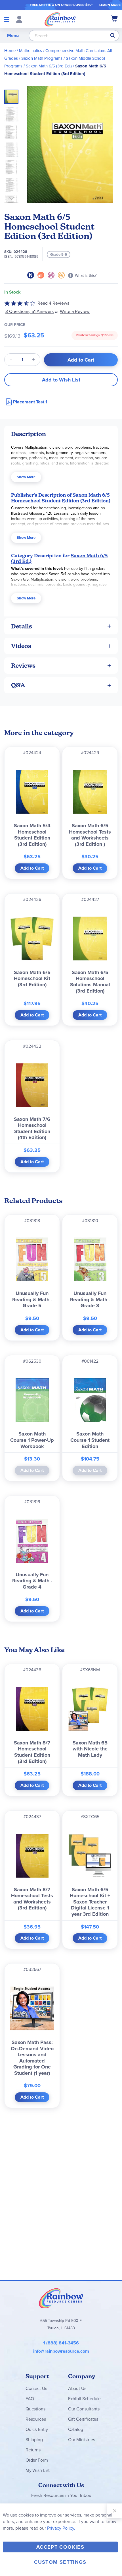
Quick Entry (37, 2429)
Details (22, 626)
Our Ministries (82, 2440)
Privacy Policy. (61, 2528)
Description (29, 434)
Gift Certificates (83, 2419)
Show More (26, 477)
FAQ (30, 2399)
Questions (35, 2409)
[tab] (61, 434)
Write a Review (75, 311)
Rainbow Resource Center (61, 2298)
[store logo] (60, 19)
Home (10, 51)
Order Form (37, 2460)
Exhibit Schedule (84, 2399)
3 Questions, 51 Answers (30, 311)
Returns (33, 2450)
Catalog (76, 2429)
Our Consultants (84, 2409)
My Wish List (38, 2470)
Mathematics (30, 51)
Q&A (18, 685)
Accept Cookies (60, 2547)
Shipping (34, 2440)
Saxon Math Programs (42, 58)
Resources (36, 2419)
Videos (21, 646)
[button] (13, 113)
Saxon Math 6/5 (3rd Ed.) (49, 66)
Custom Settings (60, 2562)
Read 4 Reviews (53, 303)
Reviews (23, 666)
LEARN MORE (110, 5)
